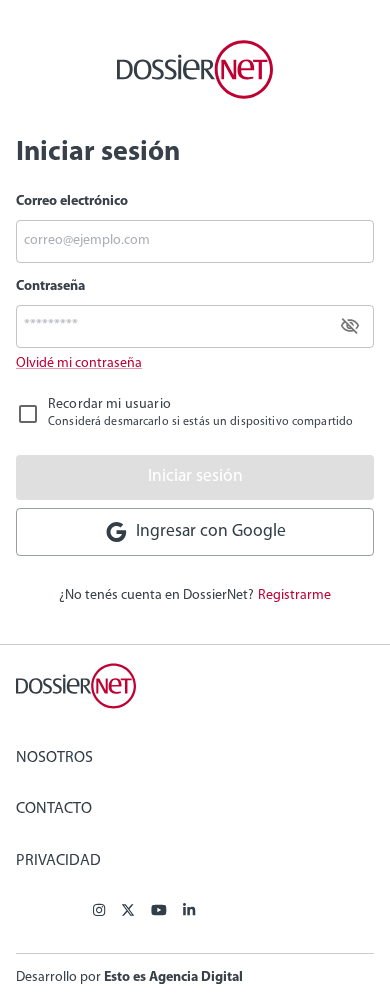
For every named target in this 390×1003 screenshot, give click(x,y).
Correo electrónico (72, 201)
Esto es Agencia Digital (173, 977)
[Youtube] (159, 912)
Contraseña (50, 286)
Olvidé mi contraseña (79, 363)
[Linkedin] (189, 912)
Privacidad (58, 861)
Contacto (54, 809)
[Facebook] (99, 912)
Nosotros (54, 758)
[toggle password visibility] (350, 326)
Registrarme (294, 595)
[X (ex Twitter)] (128, 912)
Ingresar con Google (207, 531)
